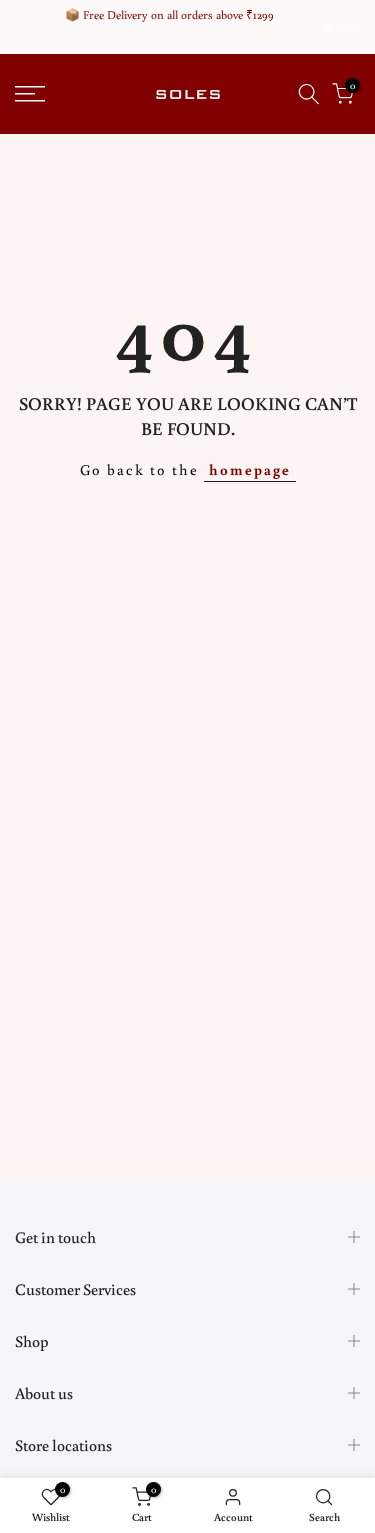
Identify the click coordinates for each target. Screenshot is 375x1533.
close (346, 27)
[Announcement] (169, 15)
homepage (250, 469)
